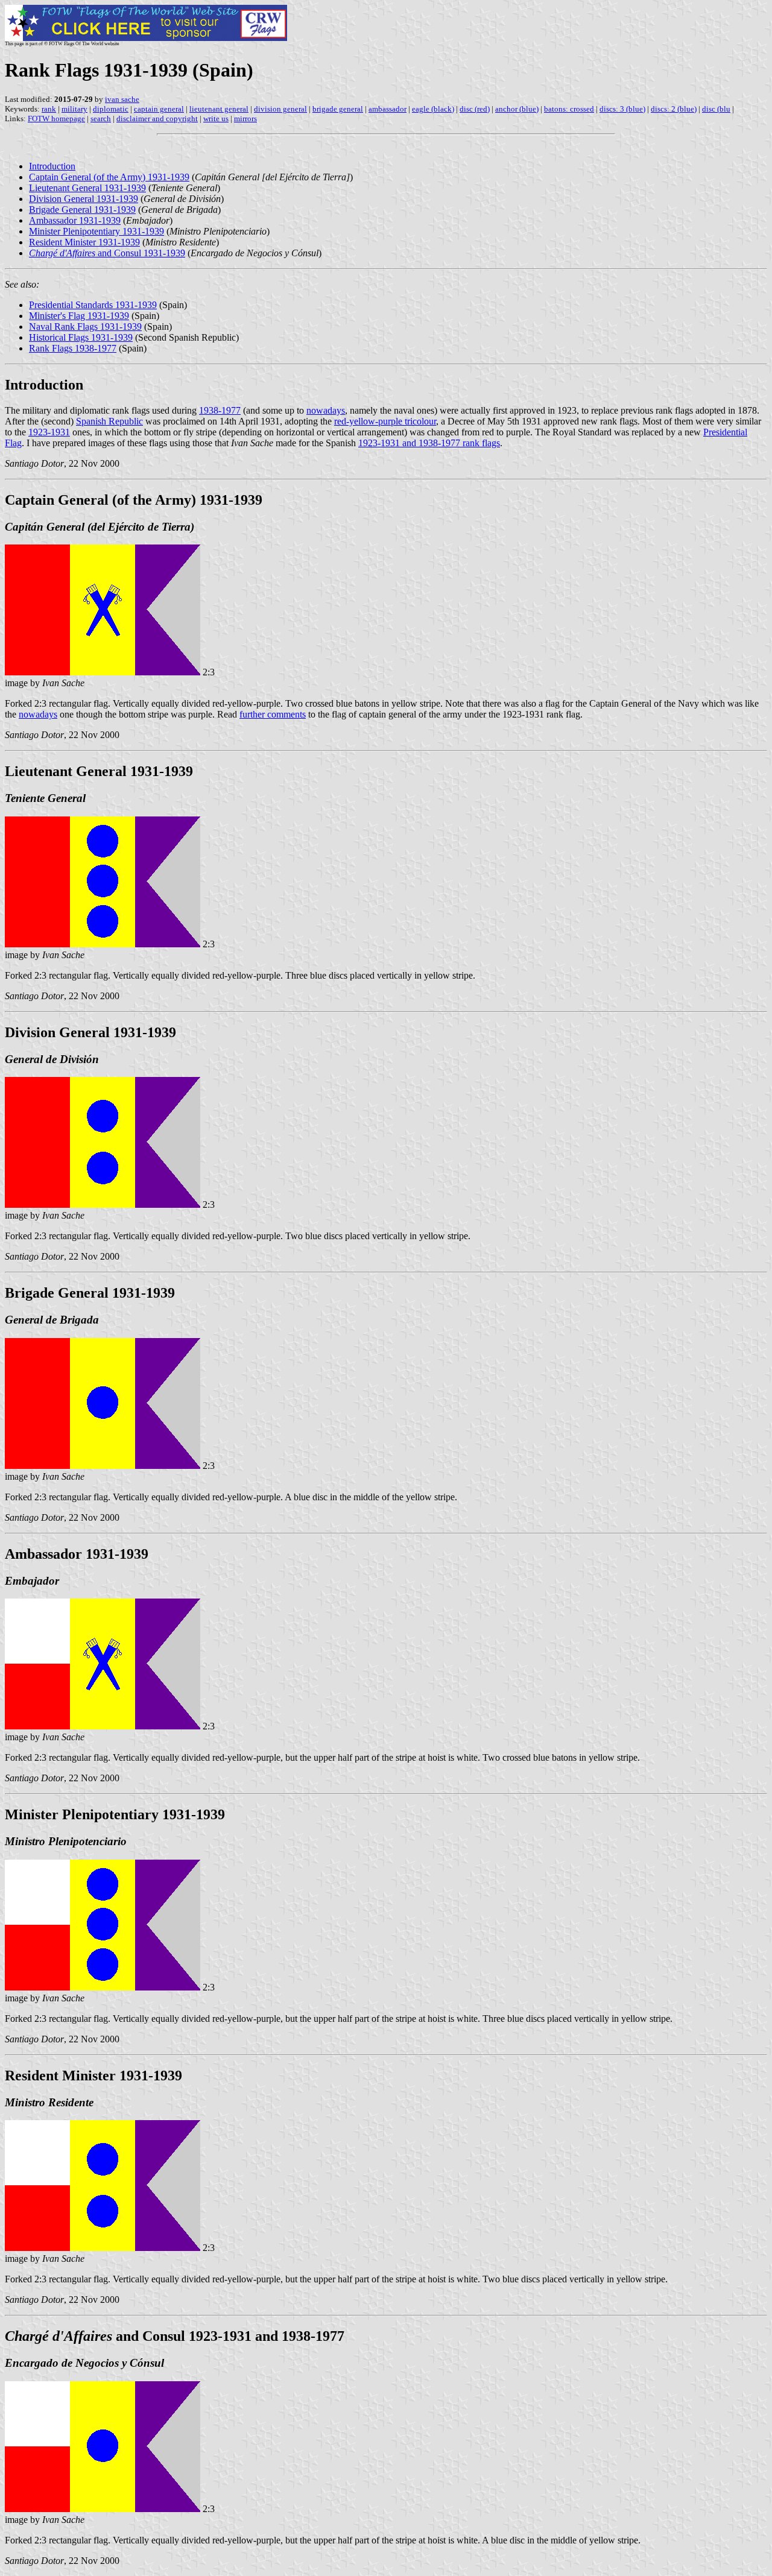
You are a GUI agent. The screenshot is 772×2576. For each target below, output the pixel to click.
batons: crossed (569, 109)
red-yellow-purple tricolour (385, 421)
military (74, 109)
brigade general (338, 109)
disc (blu (716, 109)
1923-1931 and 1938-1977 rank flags (429, 443)
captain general (159, 109)
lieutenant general (219, 109)
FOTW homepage (56, 118)
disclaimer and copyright (157, 118)
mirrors (245, 118)
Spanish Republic (109, 421)
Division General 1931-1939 (84, 199)
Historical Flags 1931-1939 (81, 337)
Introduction (52, 166)
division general (280, 109)
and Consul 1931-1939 (107, 253)
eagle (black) (433, 109)
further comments (273, 714)
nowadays (326, 410)
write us (216, 118)
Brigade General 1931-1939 (82, 210)
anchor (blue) (517, 109)
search (101, 118)
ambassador (388, 109)
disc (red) (475, 109)
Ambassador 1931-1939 (75, 220)
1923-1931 (49, 432)
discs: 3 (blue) (622, 109)
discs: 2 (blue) (674, 109)
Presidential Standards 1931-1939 (93, 305)
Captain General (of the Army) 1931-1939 (109, 177)
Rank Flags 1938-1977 (73, 348)
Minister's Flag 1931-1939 (79, 316)
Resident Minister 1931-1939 (84, 242)
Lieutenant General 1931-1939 (87, 188)
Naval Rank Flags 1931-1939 (85, 327)
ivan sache (122, 99)
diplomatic (111, 109)
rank (49, 109)
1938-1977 (220, 410)
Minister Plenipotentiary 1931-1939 (96, 231)
